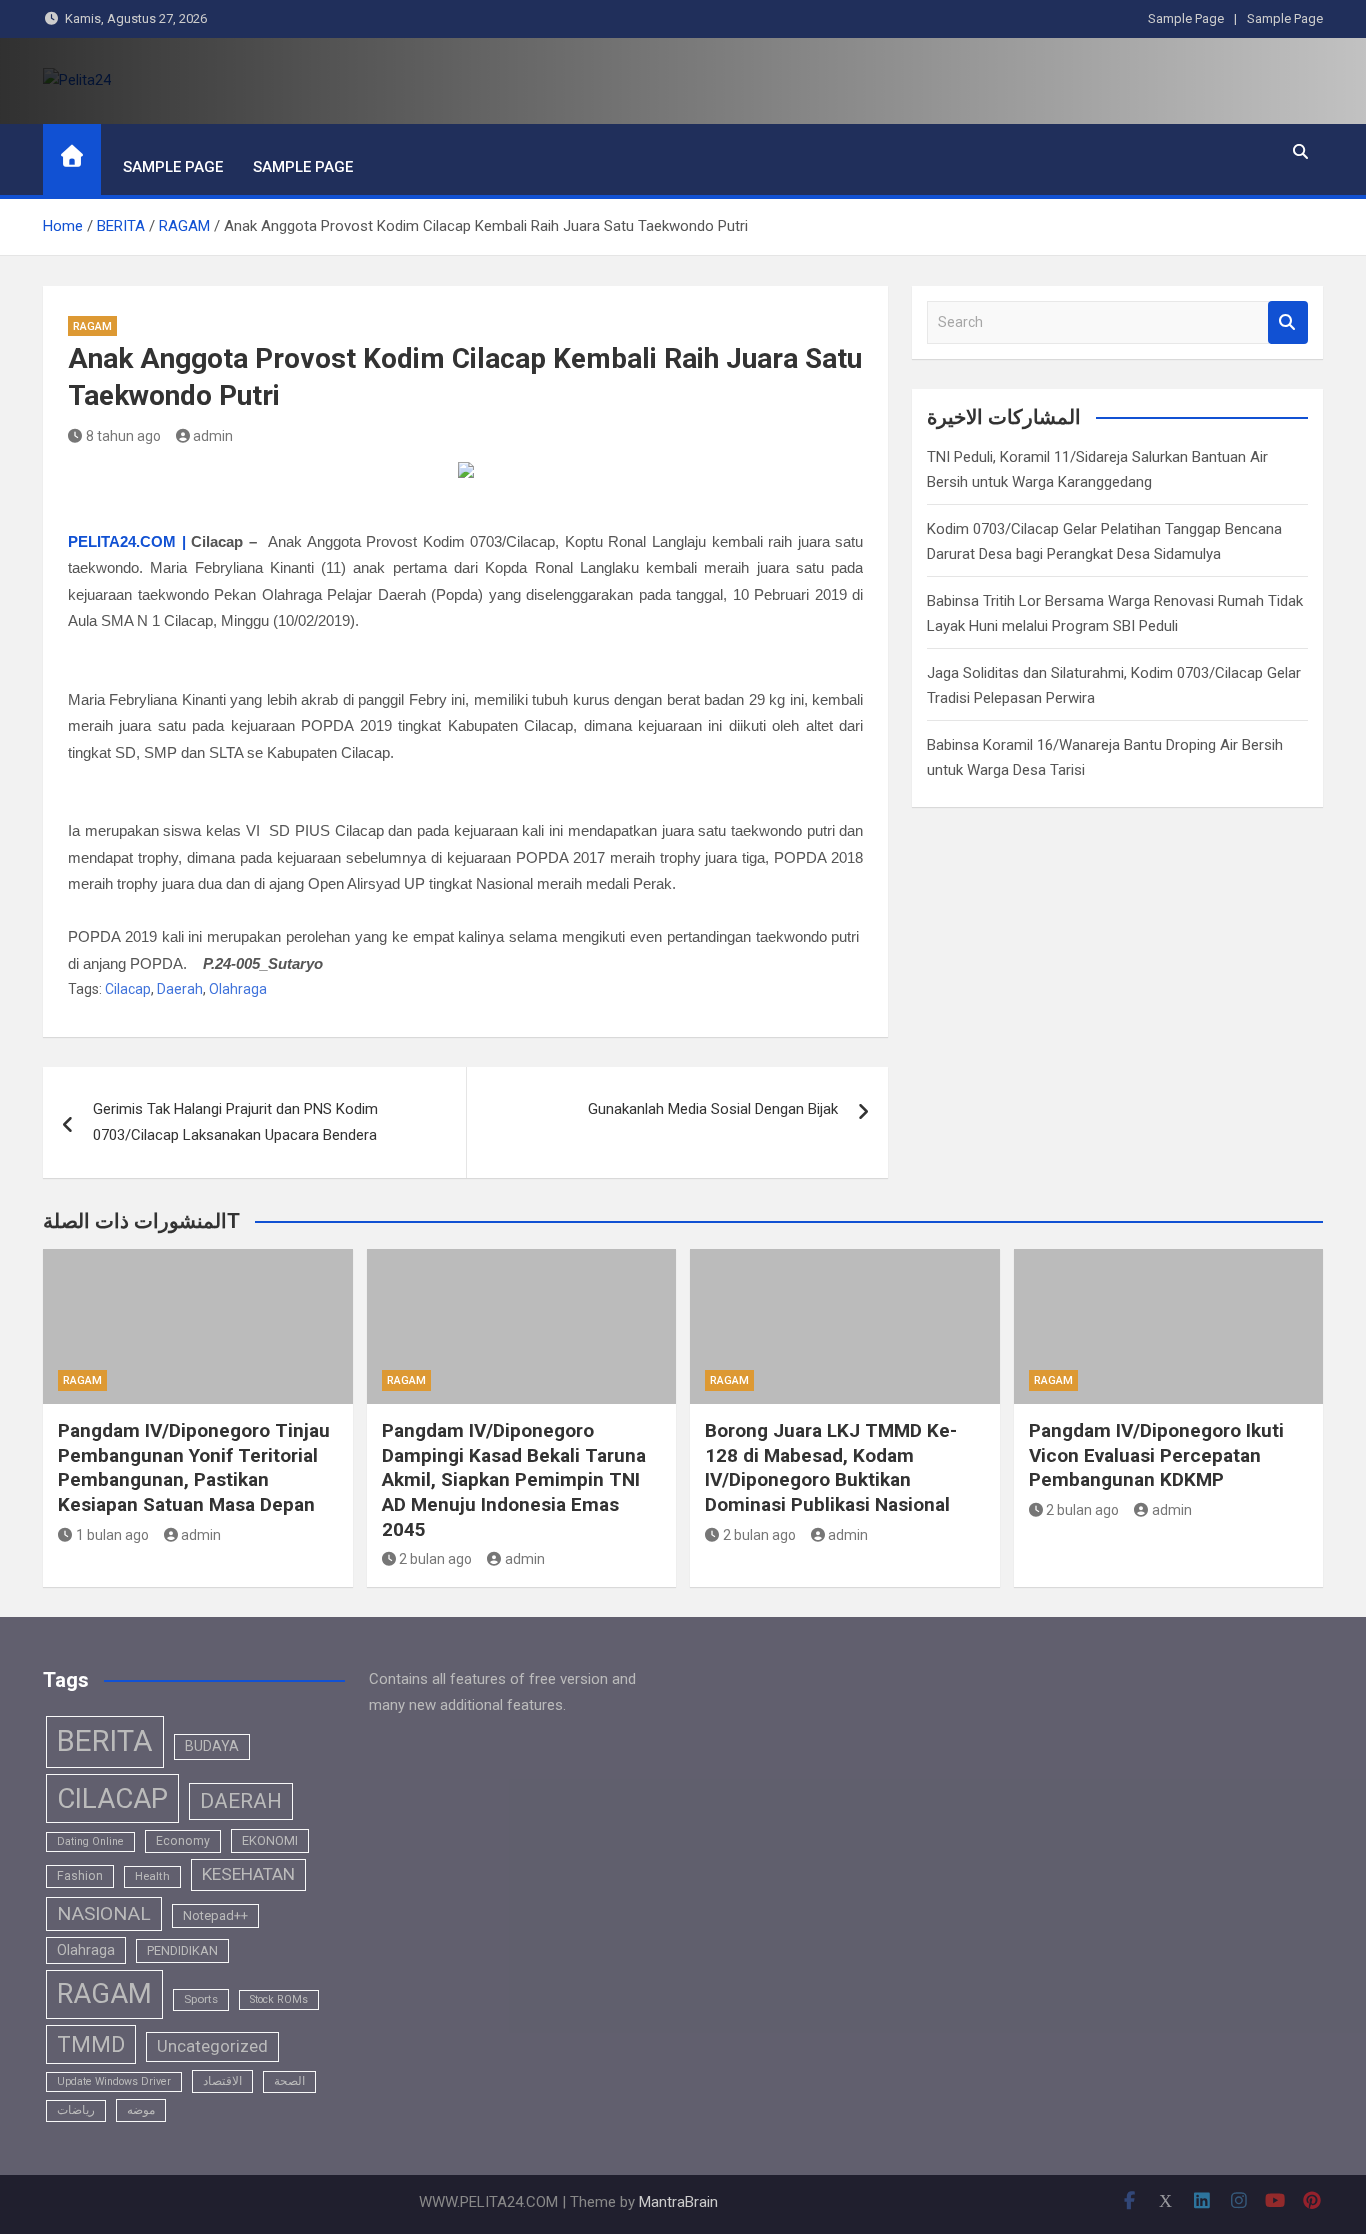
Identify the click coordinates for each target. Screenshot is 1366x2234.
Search (1288, 322)
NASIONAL (104, 1913)
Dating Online (90, 1841)
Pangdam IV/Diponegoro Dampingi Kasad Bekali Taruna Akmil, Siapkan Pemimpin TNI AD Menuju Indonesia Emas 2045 (514, 1480)
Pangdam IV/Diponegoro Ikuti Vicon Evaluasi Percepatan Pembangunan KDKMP (1156, 1455)
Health (152, 1876)
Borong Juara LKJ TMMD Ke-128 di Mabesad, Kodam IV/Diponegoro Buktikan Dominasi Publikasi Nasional (831, 1467)
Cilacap (128, 989)
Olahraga (238, 989)
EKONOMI (270, 1840)
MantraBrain (678, 2202)
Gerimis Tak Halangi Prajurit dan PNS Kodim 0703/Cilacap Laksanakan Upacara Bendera (235, 1122)
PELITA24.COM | (127, 541)
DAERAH (241, 1801)
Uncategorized (212, 2046)
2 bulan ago (435, 1559)
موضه (141, 2110)
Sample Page (1186, 18)
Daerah (180, 989)
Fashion (80, 1876)
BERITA (105, 1741)
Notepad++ (215, 1915)
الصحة (289, 2081)
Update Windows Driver (114, 2081)
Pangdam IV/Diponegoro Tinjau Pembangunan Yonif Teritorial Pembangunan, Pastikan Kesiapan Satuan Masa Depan (194, 1467)
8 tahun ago (123, 436)
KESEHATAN (248, 1874)
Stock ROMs (279, 1999)
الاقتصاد (222, 2081)
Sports (201, 1999)
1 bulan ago (112, 1535)
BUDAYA (212, 1746)
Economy (183, 1841)
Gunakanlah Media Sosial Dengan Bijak (713, 1109)
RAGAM (92, 326)
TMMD (91, 2044)
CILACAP (112, 1798)
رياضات (76, 2110)
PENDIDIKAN (182, 1950)
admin (213, 436)
